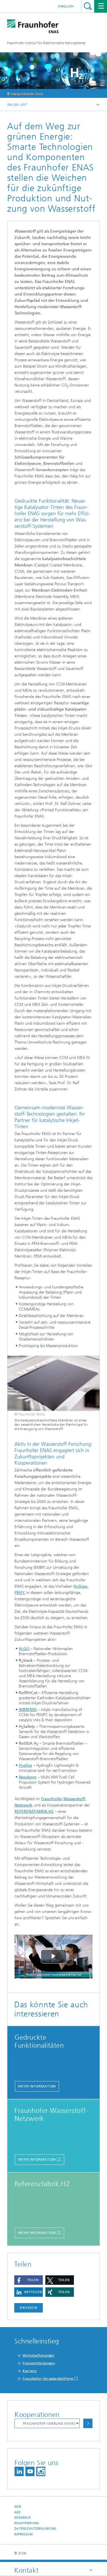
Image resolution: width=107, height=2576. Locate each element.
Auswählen (88, 2423)
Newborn (28, 1777)
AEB (17, 2512)
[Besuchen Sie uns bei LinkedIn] (19, 2471)
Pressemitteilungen (39, 2363)
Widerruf (23, 2518)
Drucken (29, 2308)
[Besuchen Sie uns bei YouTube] (30, 2471)
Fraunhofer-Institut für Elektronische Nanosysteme (46, 43)
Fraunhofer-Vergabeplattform (48, 2379)
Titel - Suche (88, 6)
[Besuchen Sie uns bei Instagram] (41, 2471)
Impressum (23, 2534)
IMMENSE (28, 1710)
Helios (25, 1765)
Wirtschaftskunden (38, 2355)
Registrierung (27, 2523)
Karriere (30, 2371)
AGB (18, 2507)
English (66, 6)
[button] (29, 2280)
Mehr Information (37, 2086)
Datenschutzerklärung (35, 2529)
